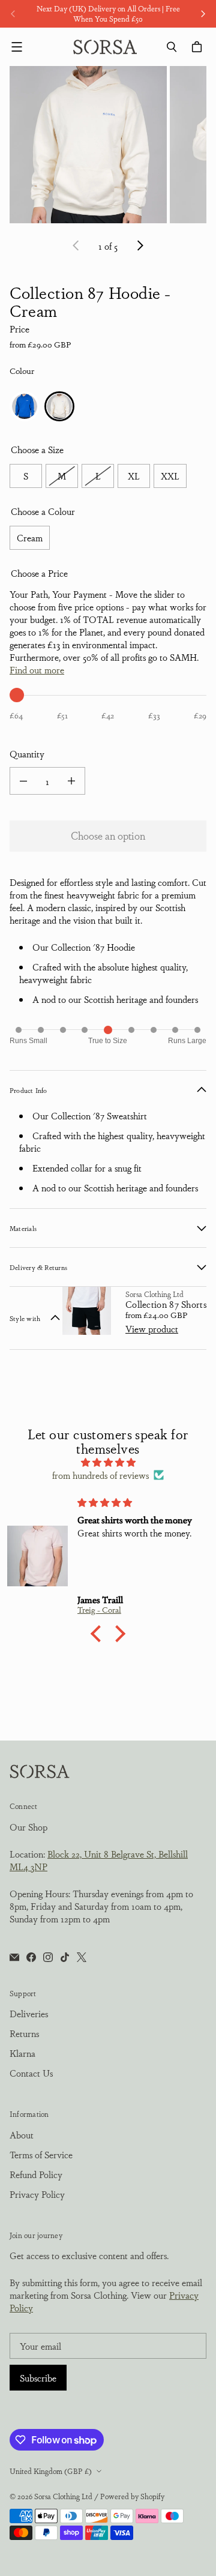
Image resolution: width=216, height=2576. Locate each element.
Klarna (22, 2053)
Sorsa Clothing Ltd (63, 2496)
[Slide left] (13, 14)
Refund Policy (36, 2174)
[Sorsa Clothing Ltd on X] (82, 1957)
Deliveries (29, 2013)
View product (152, 1329)
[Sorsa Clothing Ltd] (105, 47)
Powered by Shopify (132, 2496)
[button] (99, 1634)
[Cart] (199, 47)
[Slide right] (203, 14)
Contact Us (31, 2073)
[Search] (172, 47)
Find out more (37, 670)
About (22, 2135)
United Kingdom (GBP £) (51, 2471)
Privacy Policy (37, 2194)
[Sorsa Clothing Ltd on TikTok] (65, 1957)
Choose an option (108, 835)
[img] (108, 1462)
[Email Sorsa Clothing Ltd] (14, 1957)
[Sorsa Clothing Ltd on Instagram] (48, 1957)
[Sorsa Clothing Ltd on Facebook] (31, 1957)
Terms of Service (41, 2154)
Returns (24, 2033)
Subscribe (38, 2378)
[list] (108, 145)
